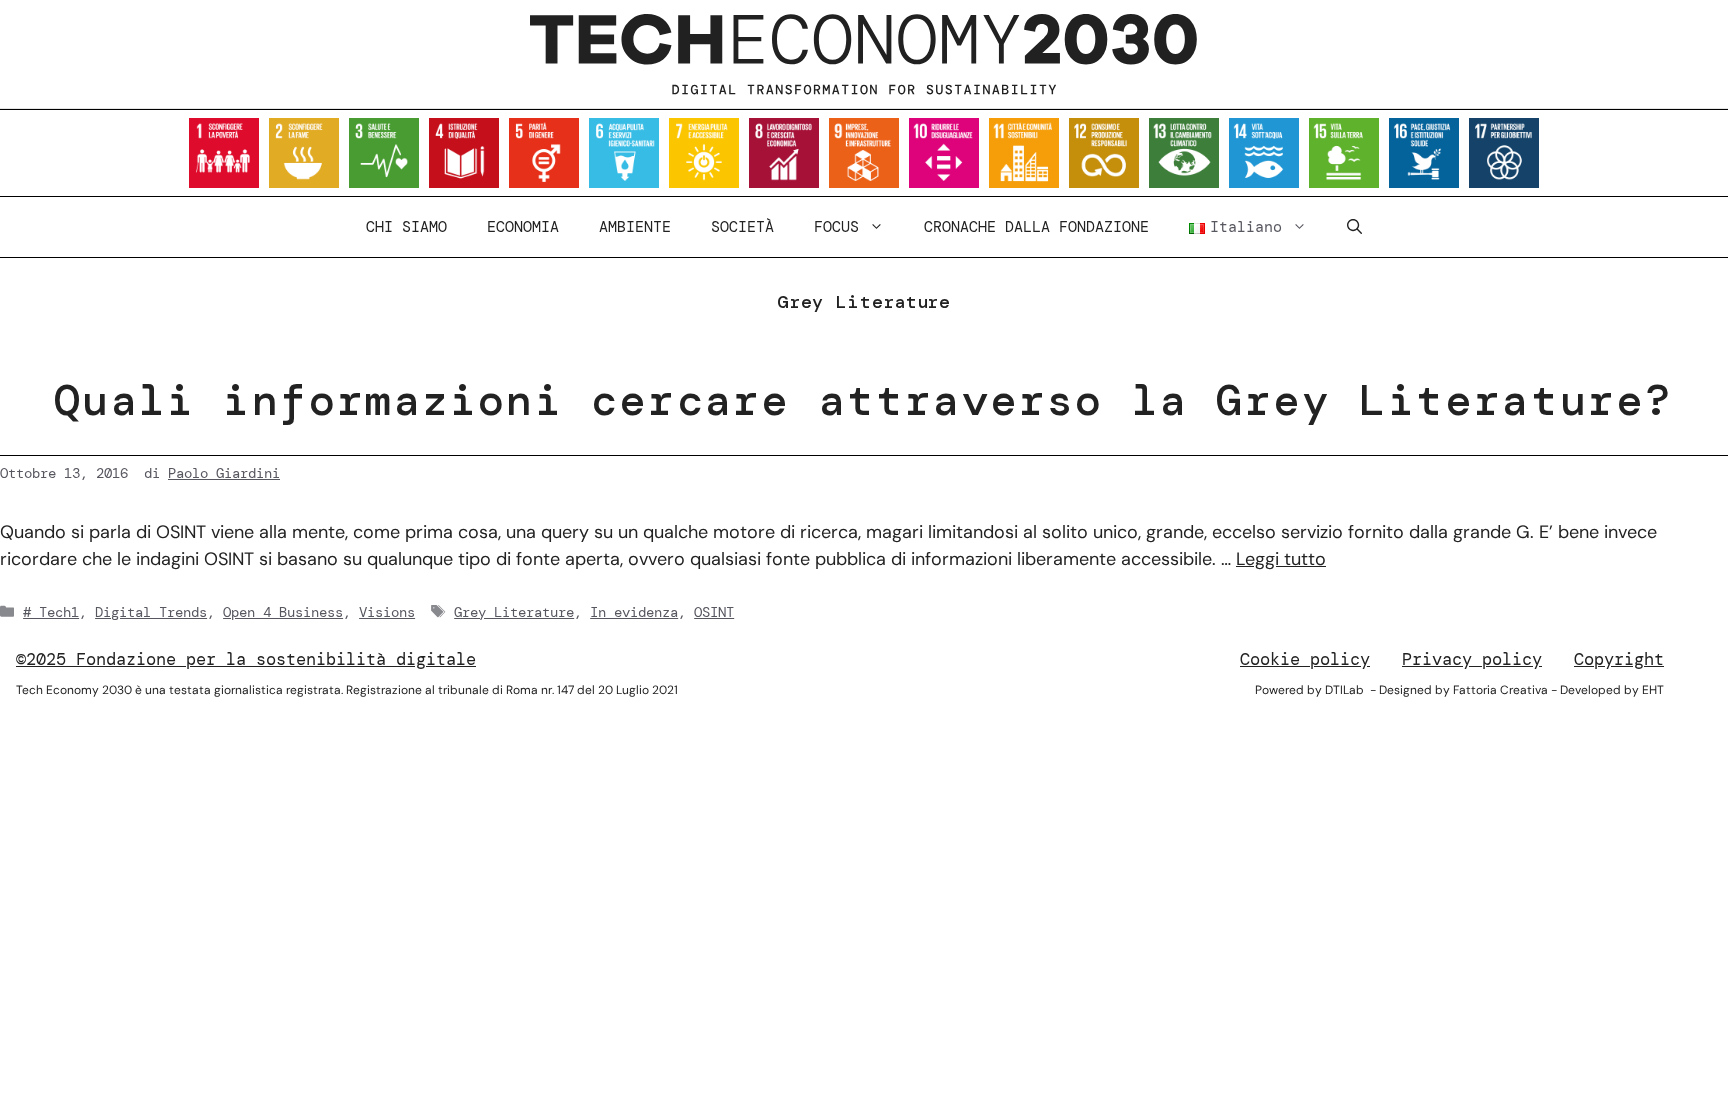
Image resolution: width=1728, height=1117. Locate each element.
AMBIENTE (635, 227)
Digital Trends (151, 612)
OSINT (714, 612)
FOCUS (836, 227)
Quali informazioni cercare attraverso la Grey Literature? (863, 400)
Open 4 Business (283, 612)
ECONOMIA (523, 227)
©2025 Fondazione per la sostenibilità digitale (246, 659)
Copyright (1619, 659)
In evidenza (634, 612)
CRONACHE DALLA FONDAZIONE (1036, 227)
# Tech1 (51, 612)
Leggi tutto (1281, 559)
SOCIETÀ (742, 227)
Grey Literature (514, 612)
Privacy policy (1472, 659)
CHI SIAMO (406, 227)
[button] (1354, 227)
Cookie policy (1305, 659)
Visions (387, 612)
